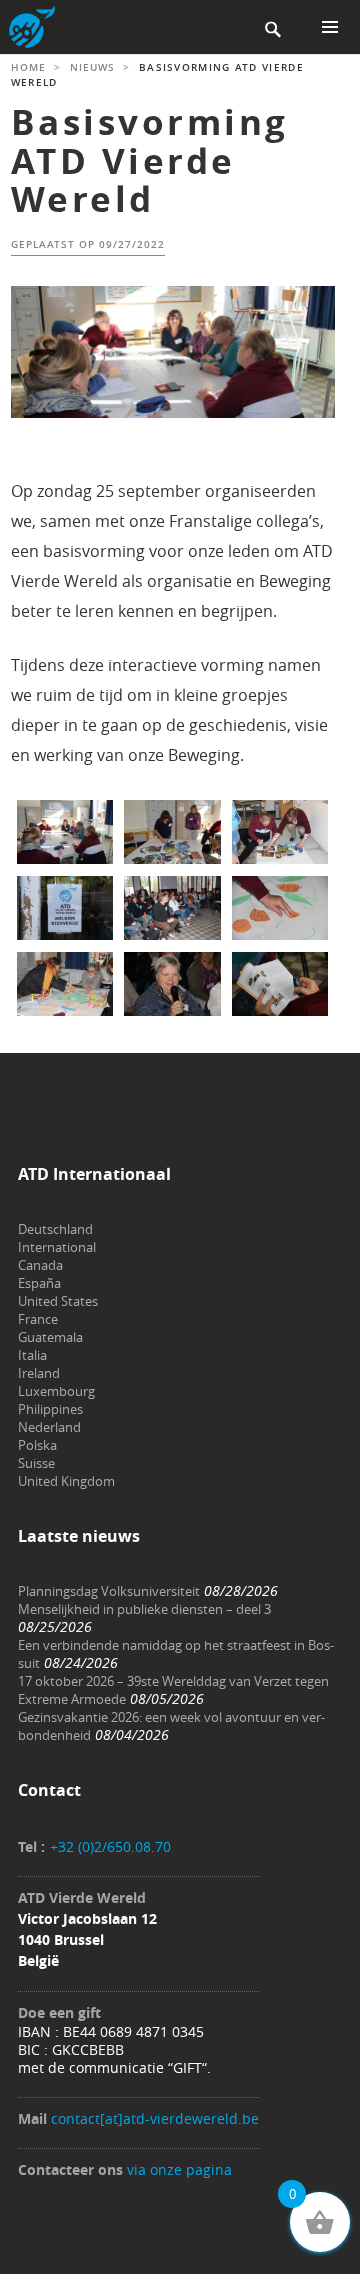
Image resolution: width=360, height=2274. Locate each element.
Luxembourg (56, 1391)
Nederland (49, 1427)
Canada (40, 1265)
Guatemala (50, 1337)
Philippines (50, 1409)
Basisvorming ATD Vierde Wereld (150, 160)
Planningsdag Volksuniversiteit (109, 1591)
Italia (32, 1355)
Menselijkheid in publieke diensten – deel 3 (144, 1609)
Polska (37, 1445)
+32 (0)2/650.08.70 (110, 1846)
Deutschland (55, 1229)
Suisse (36, 1463)
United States (58, 1301)
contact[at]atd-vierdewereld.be (155, 2118)
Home (28, 67)
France (38, 1319)
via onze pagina (179, 2169)
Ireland (39, 1373)
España (39, 1283)
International (57, 1247)
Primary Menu (330, 27)
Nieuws (92, 67)
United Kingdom (66, 1481)
